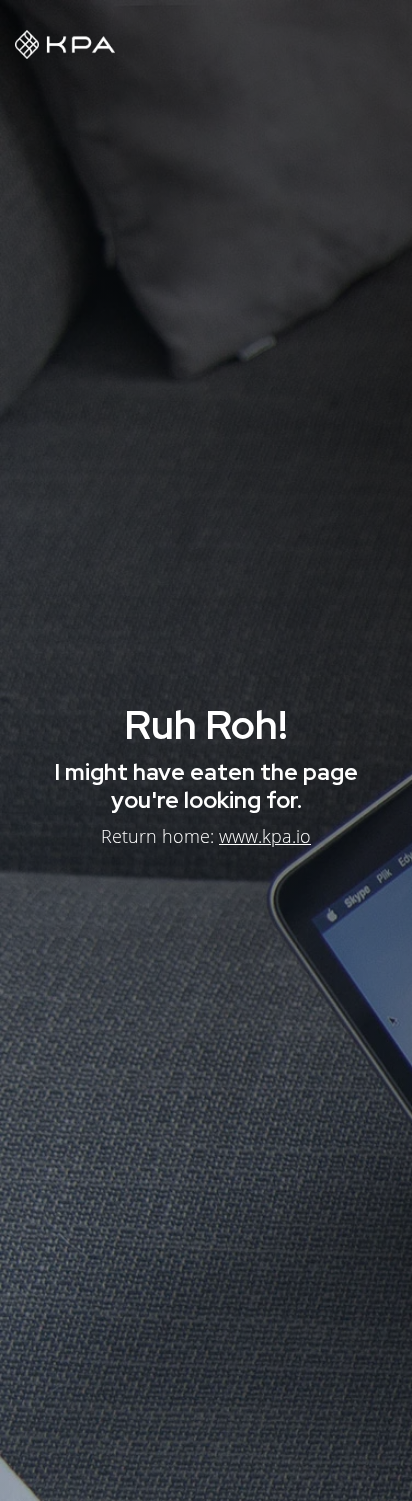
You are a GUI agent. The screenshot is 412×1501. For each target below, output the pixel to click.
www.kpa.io (265, 836)
